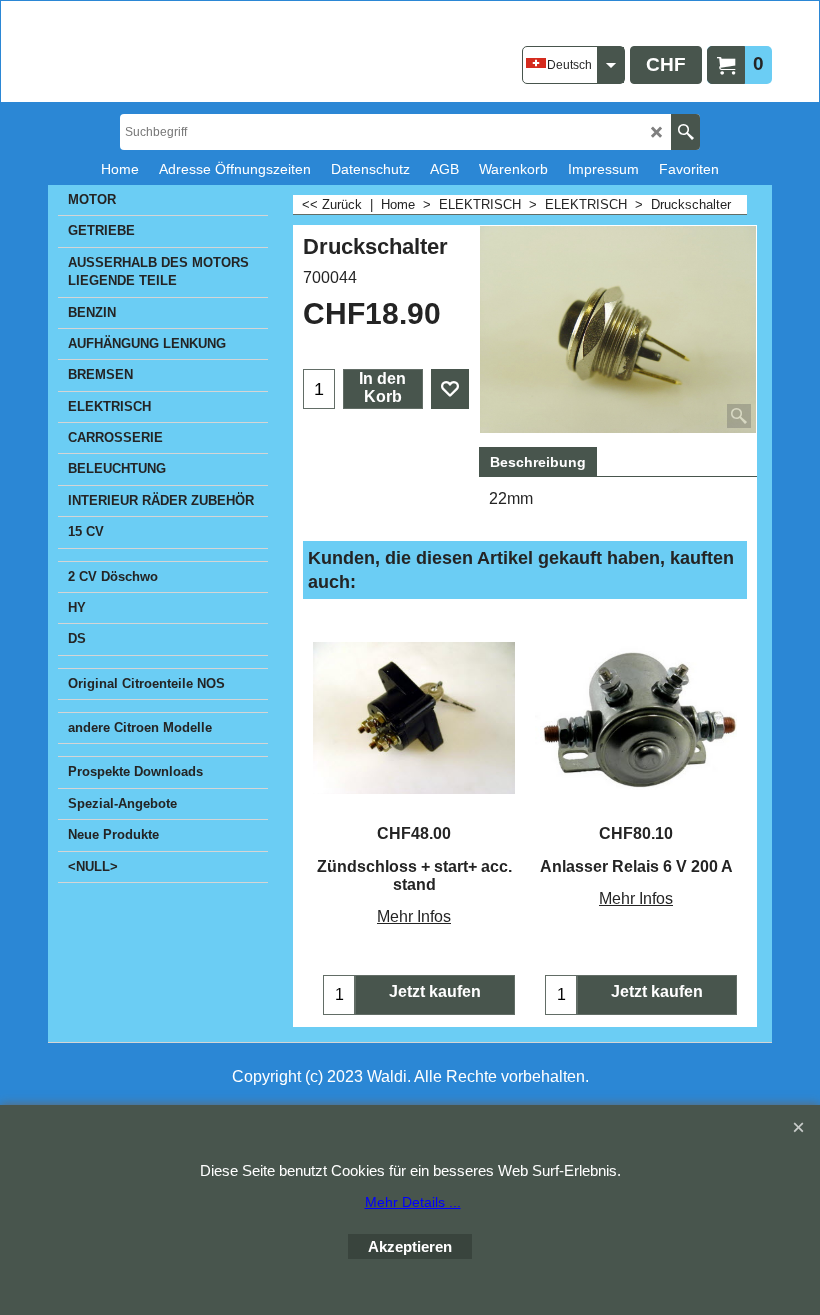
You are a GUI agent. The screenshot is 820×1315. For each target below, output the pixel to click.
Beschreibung (538, 462)
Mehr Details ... (413, 1202)
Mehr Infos (414, 916)
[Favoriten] (450, 389)
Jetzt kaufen (435, 991)
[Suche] (685, 132)
